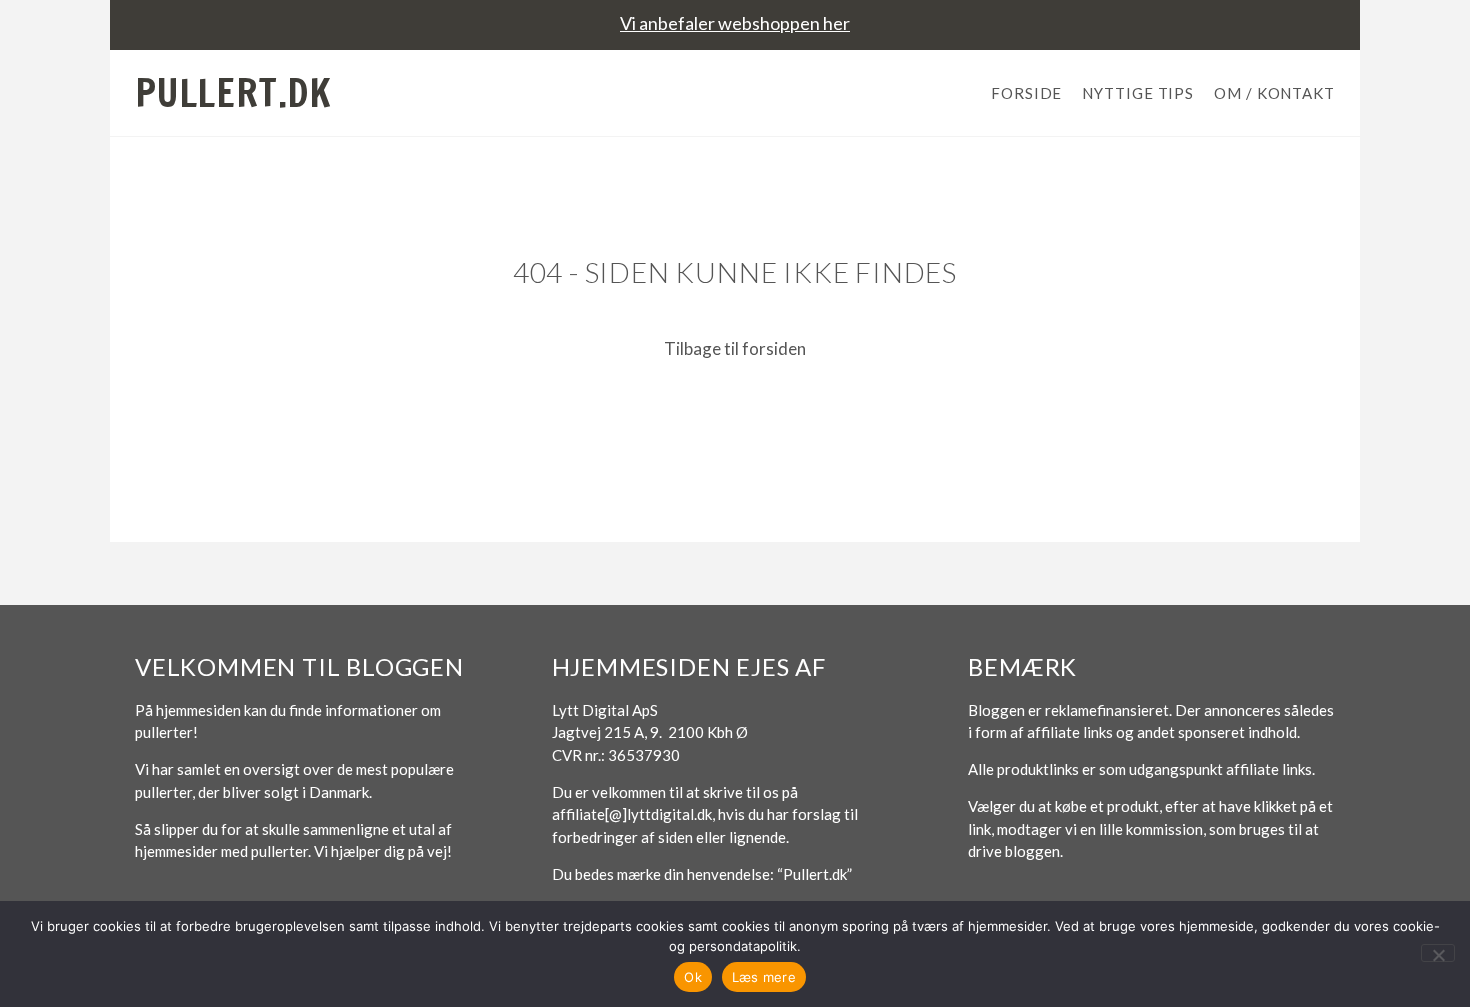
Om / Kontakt (1274, 93)
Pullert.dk (233, 93)
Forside (1026, 93)
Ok (693, 977)
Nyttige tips (1138, 93)
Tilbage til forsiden (735, 348)
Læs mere (764, 977)
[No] (1438, 953)
